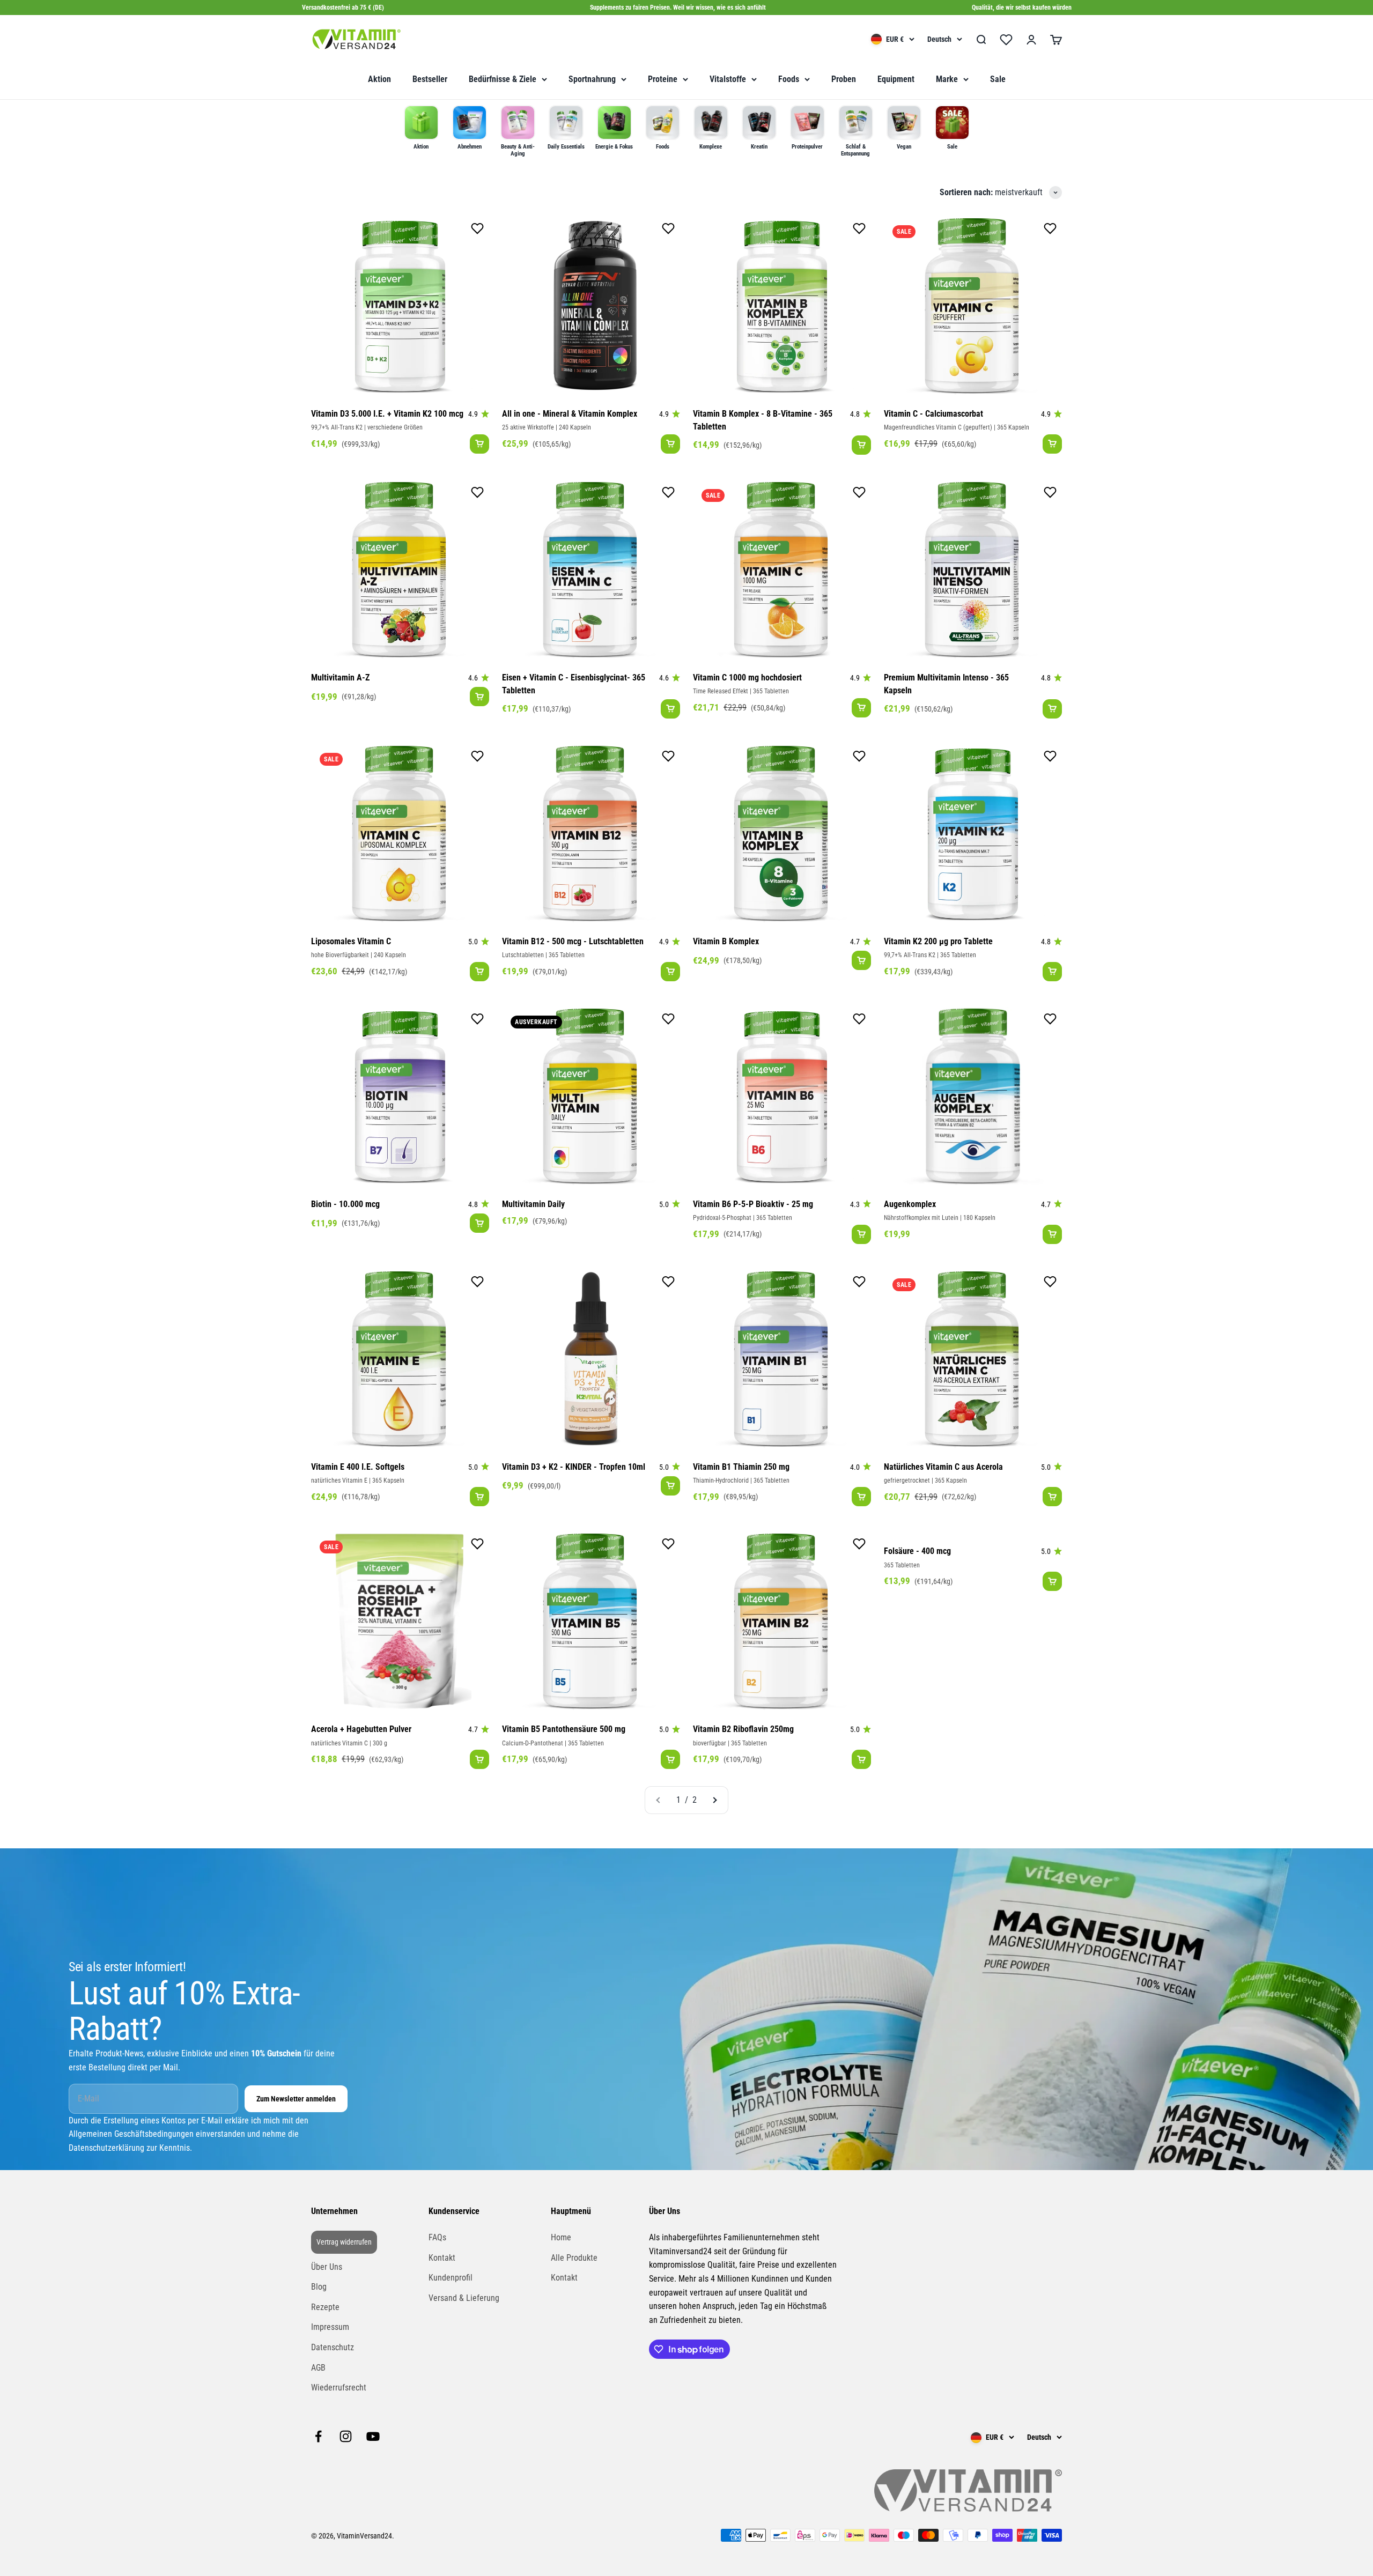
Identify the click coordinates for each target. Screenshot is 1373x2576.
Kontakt (442, 2258)
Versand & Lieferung (464, 2298)
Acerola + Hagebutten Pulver (361, 1729)
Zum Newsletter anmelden (296, 2099)
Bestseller (430, 79)
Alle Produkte (574, 2258)
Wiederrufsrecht (339, 2388)
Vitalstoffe (728, 79)
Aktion (379, 79)
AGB (318, 2368)
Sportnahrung (592, 79)
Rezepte (325, 2307)
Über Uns (327, 2267)
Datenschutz (333, 2347)
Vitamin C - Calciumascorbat (933, 414)
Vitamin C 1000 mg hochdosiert (747, 678)
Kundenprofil (451, 2278)
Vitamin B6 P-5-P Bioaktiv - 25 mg (753, 1204)
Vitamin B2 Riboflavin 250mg (743, 1729)
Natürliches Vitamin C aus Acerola (943, 1467)
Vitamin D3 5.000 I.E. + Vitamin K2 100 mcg (387, 414)
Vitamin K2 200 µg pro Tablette (938, 941)
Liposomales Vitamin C (351, 941)
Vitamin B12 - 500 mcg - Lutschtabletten (573, 941)
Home (561, 2237)
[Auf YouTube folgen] (373, 2436)
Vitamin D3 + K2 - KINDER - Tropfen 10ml (574, 1467)
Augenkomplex (910, 1204)
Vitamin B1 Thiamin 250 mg (741, 1467)
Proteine (663, 79)
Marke (947, 79)
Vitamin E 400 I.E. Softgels (358, 1467)
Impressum (330, 2327)
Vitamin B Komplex (726, 941)
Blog (319, 2287)
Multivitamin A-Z (340, 678)
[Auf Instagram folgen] (346, 2436)
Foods (789, 79)
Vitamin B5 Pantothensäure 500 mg (564, 1729)
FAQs (437, 2237)
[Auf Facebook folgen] (318, 2436)
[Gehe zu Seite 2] (714, 1800)
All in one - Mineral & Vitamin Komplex (570, 414)
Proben (844, 79)
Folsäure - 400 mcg (917, 1551)
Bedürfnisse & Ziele (503, 79)
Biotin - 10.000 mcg (345, 1204)
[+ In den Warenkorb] (479, 444)
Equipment (896, 79)
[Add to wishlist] (477, 231)
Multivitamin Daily (533, 1204)
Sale (998, 79)
